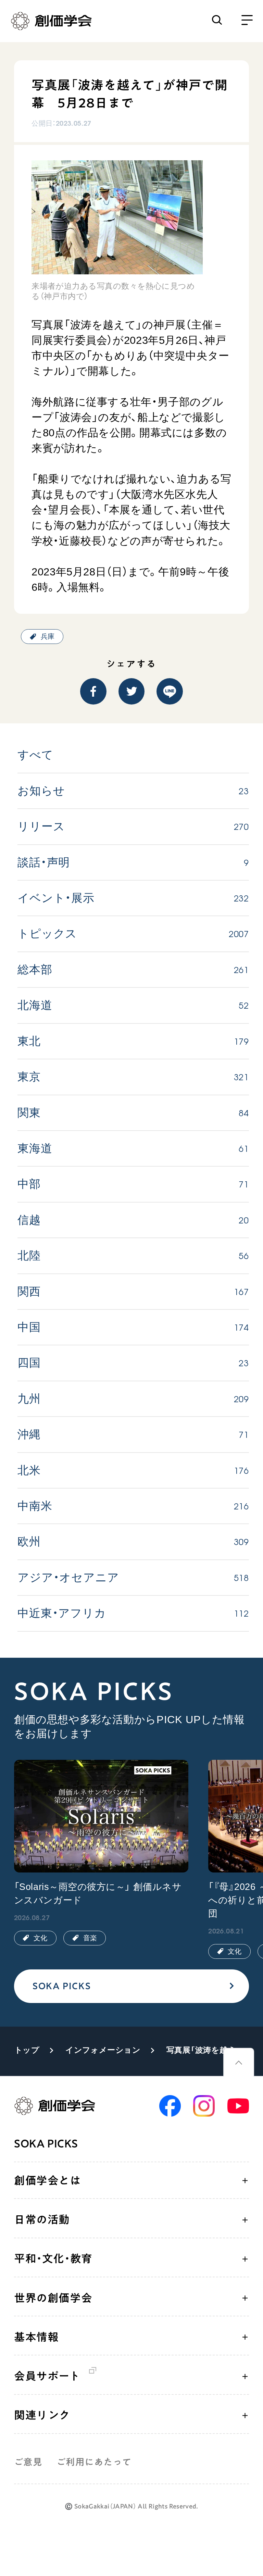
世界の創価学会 (53, 2298)
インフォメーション (103, 2050)
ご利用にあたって (94, 2462)
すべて (35, 755)
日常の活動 (42, 2219)
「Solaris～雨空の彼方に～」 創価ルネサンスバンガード (98, 1894)
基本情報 (36, 2337)
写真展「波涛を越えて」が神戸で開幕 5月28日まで (206, 2050)
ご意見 (28, 2462)
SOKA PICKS (62, 1986)
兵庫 (48, 636)
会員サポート (47, 2376)
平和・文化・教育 (53, 2258)
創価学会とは (48, 2180)
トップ (27, 2050)
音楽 (90, 1938)
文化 (40, 1938)
